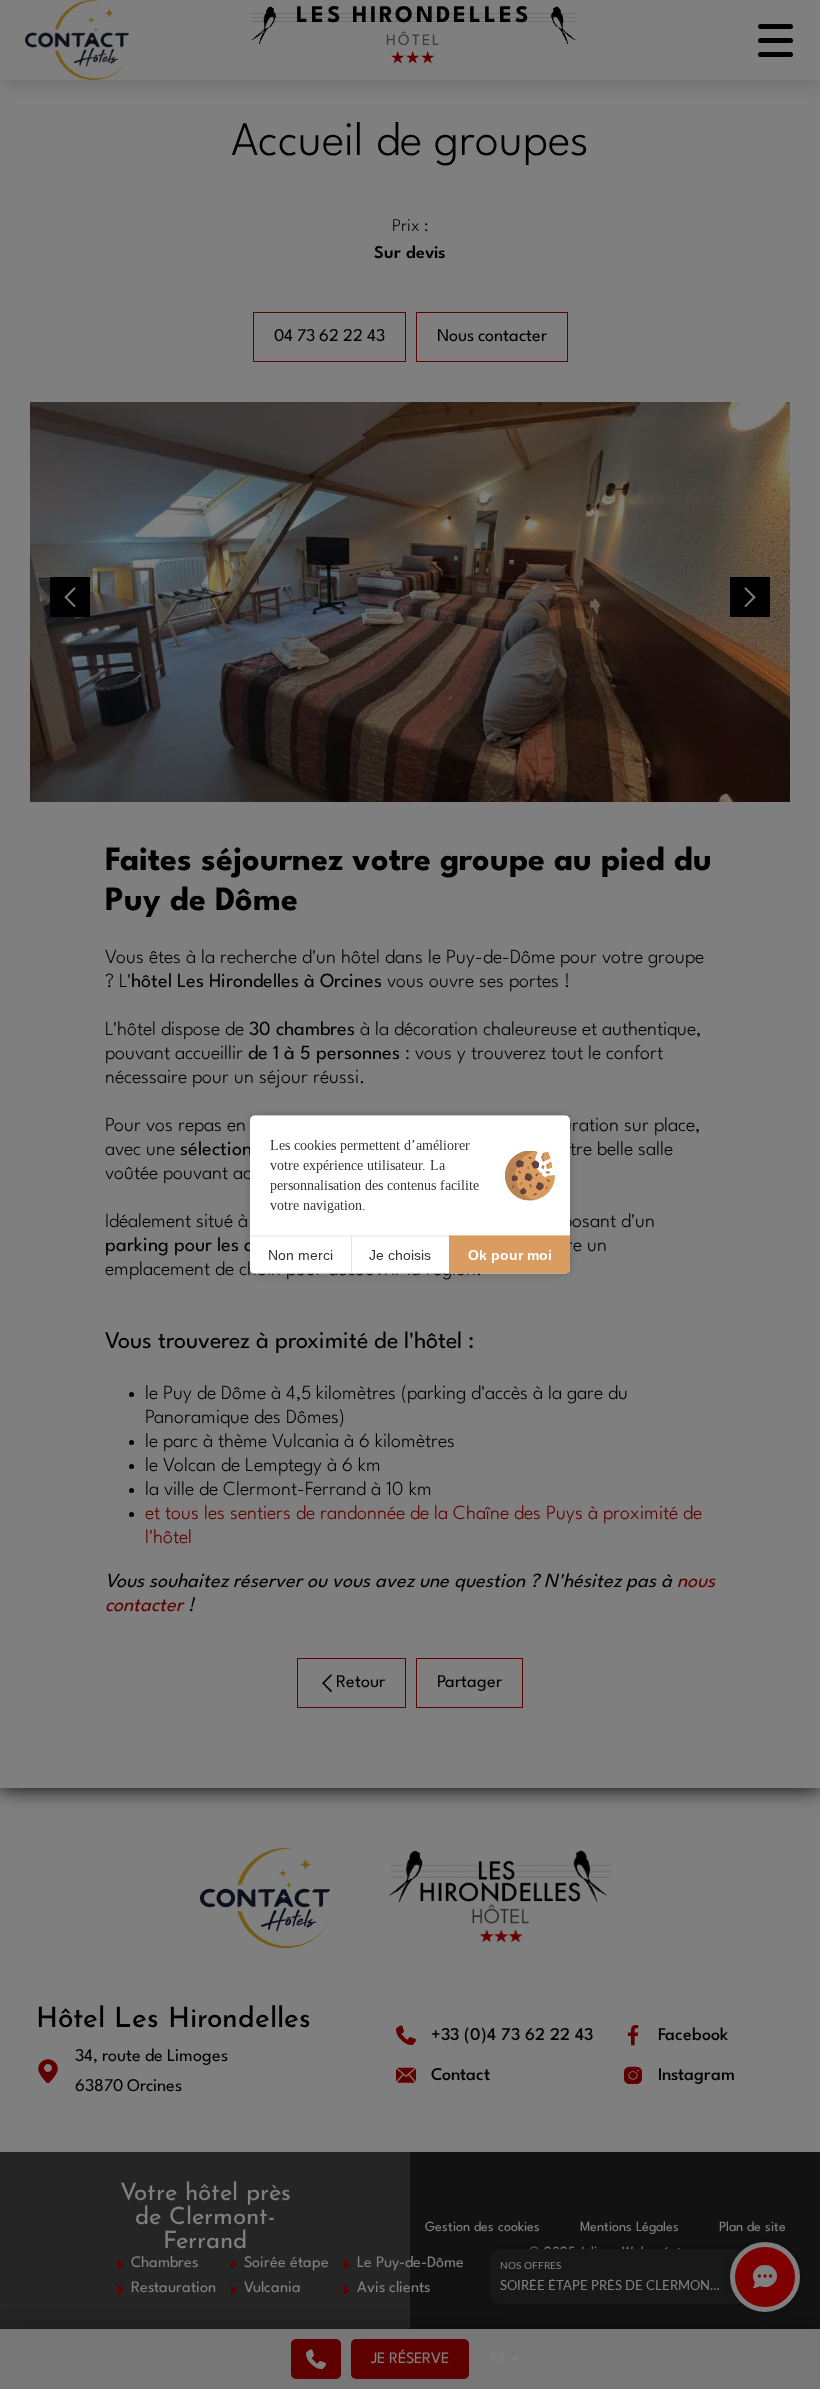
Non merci (300, 1254)
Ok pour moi (510, 1254)
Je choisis (400, 1254)
